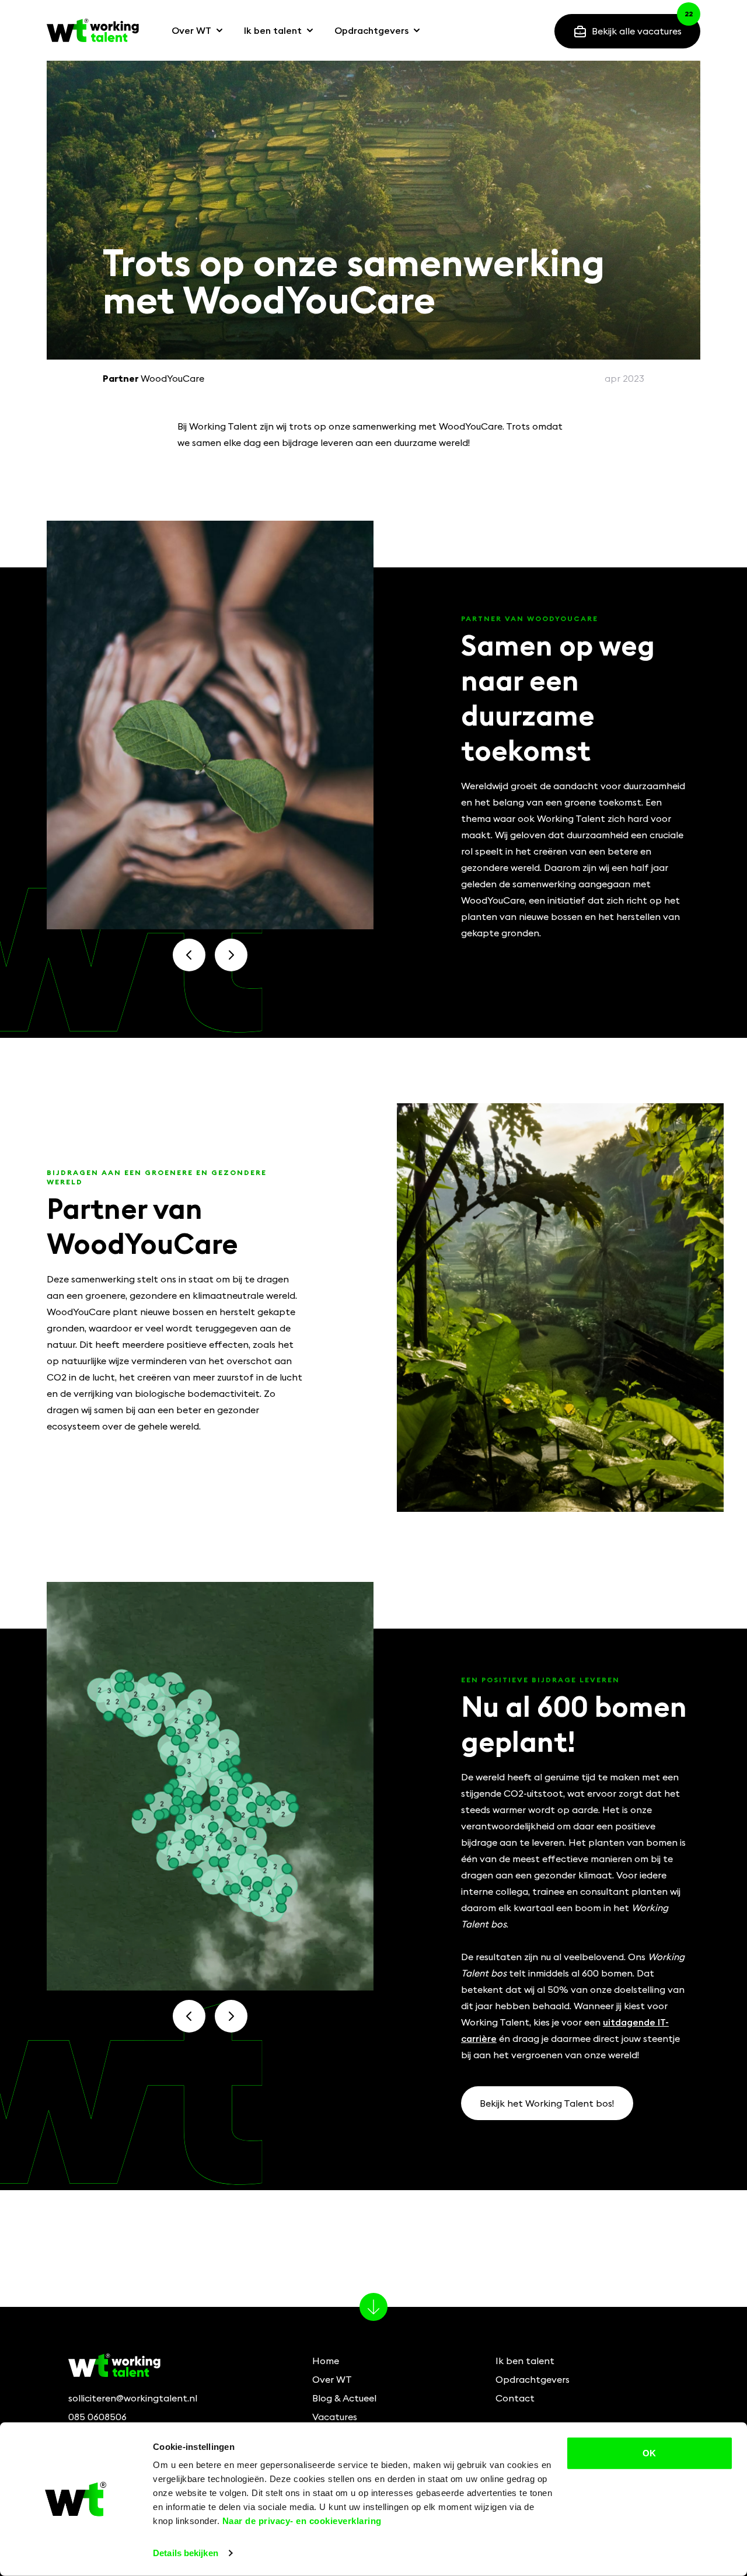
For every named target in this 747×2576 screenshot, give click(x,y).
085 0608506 (97, 2417)
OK (649, 2453)
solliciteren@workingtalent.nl (133, 2398)
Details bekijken (186, 2553)
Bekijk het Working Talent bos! (547, 2103)
